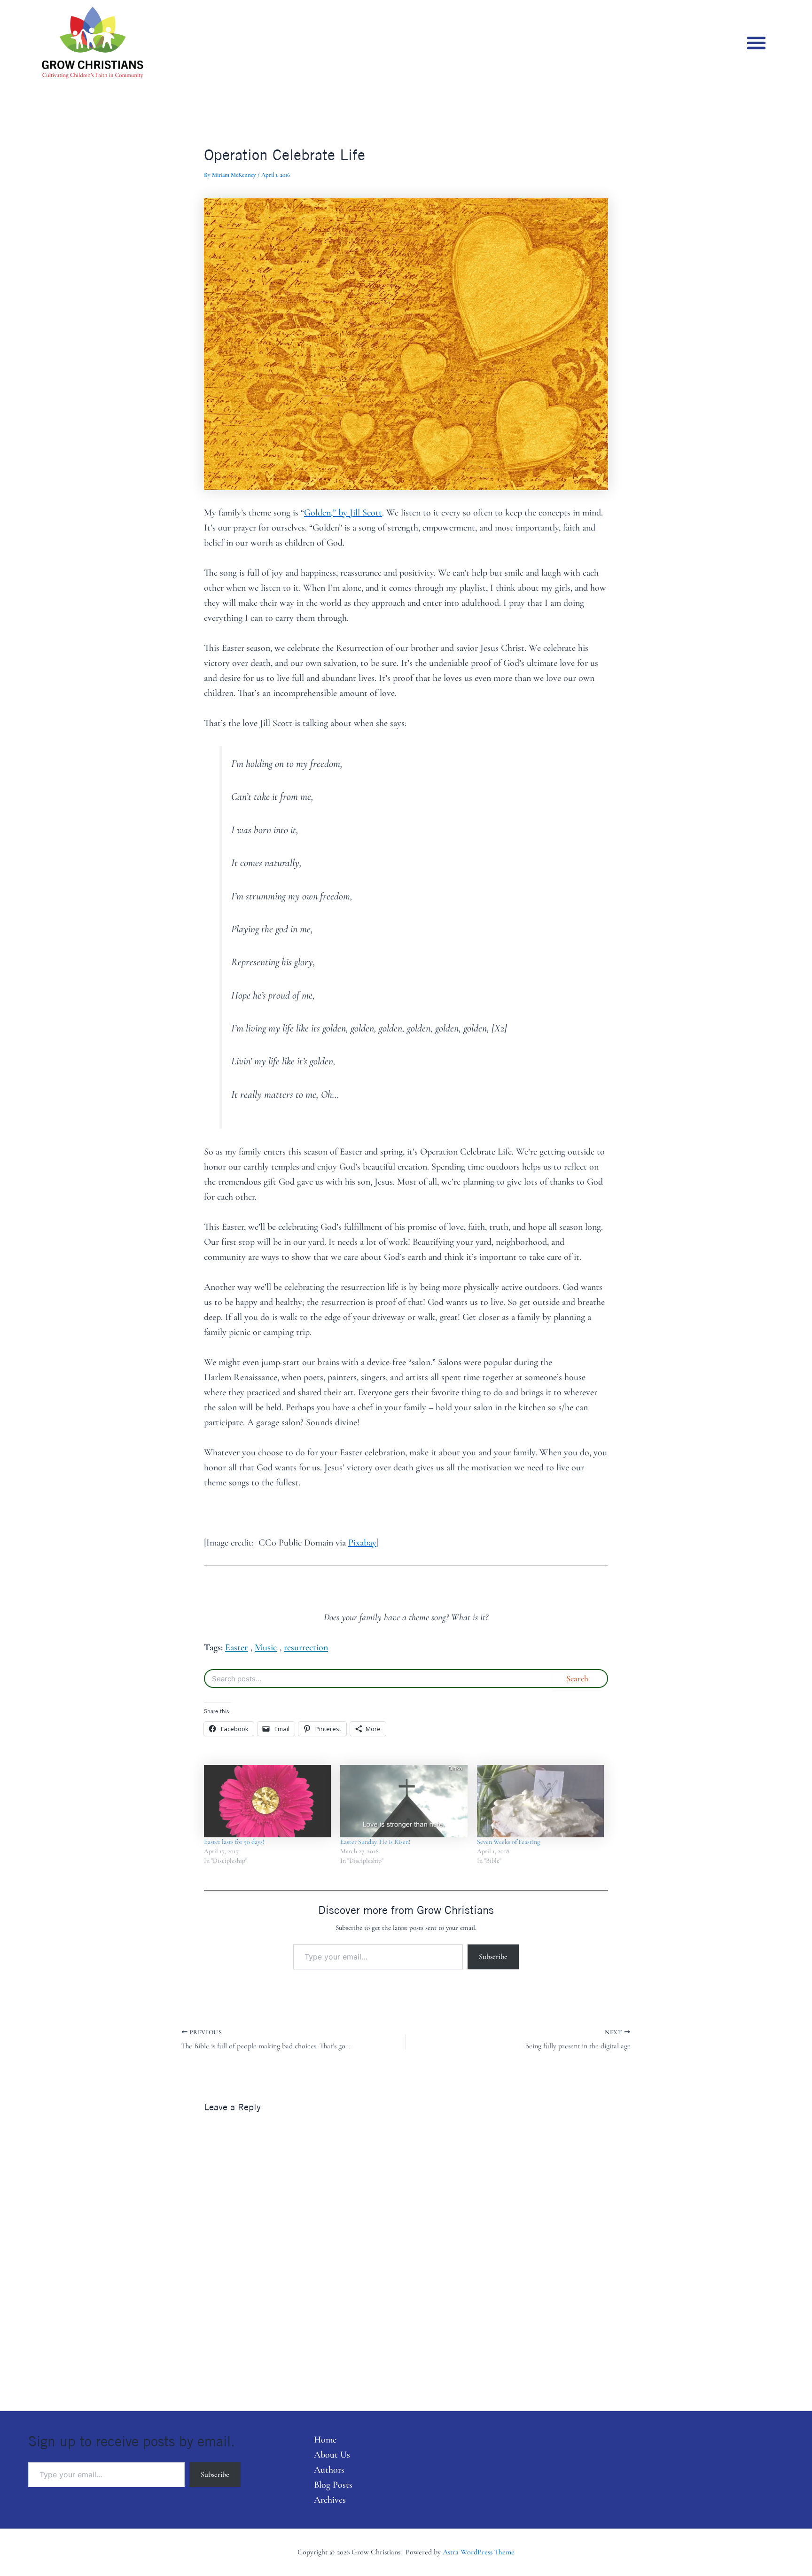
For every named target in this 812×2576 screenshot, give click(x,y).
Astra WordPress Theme (479, 2552)
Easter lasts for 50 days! (234, 1842)
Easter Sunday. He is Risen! (375, 1842)
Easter (236, 1647)
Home (325, 2440)
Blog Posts (333, 2485)
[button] (756, 43)
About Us (332, 2455)
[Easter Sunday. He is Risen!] (404, 1801)
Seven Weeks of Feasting (508, 1842)
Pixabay (362, 1543)
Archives (330, 2500)
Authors (329, 2470)
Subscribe (493, 1957)
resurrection (306, 1647)
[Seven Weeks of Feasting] (540, 1801)
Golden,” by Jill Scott (343, 513)
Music (266, 1647)
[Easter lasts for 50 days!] (267, 1801)
